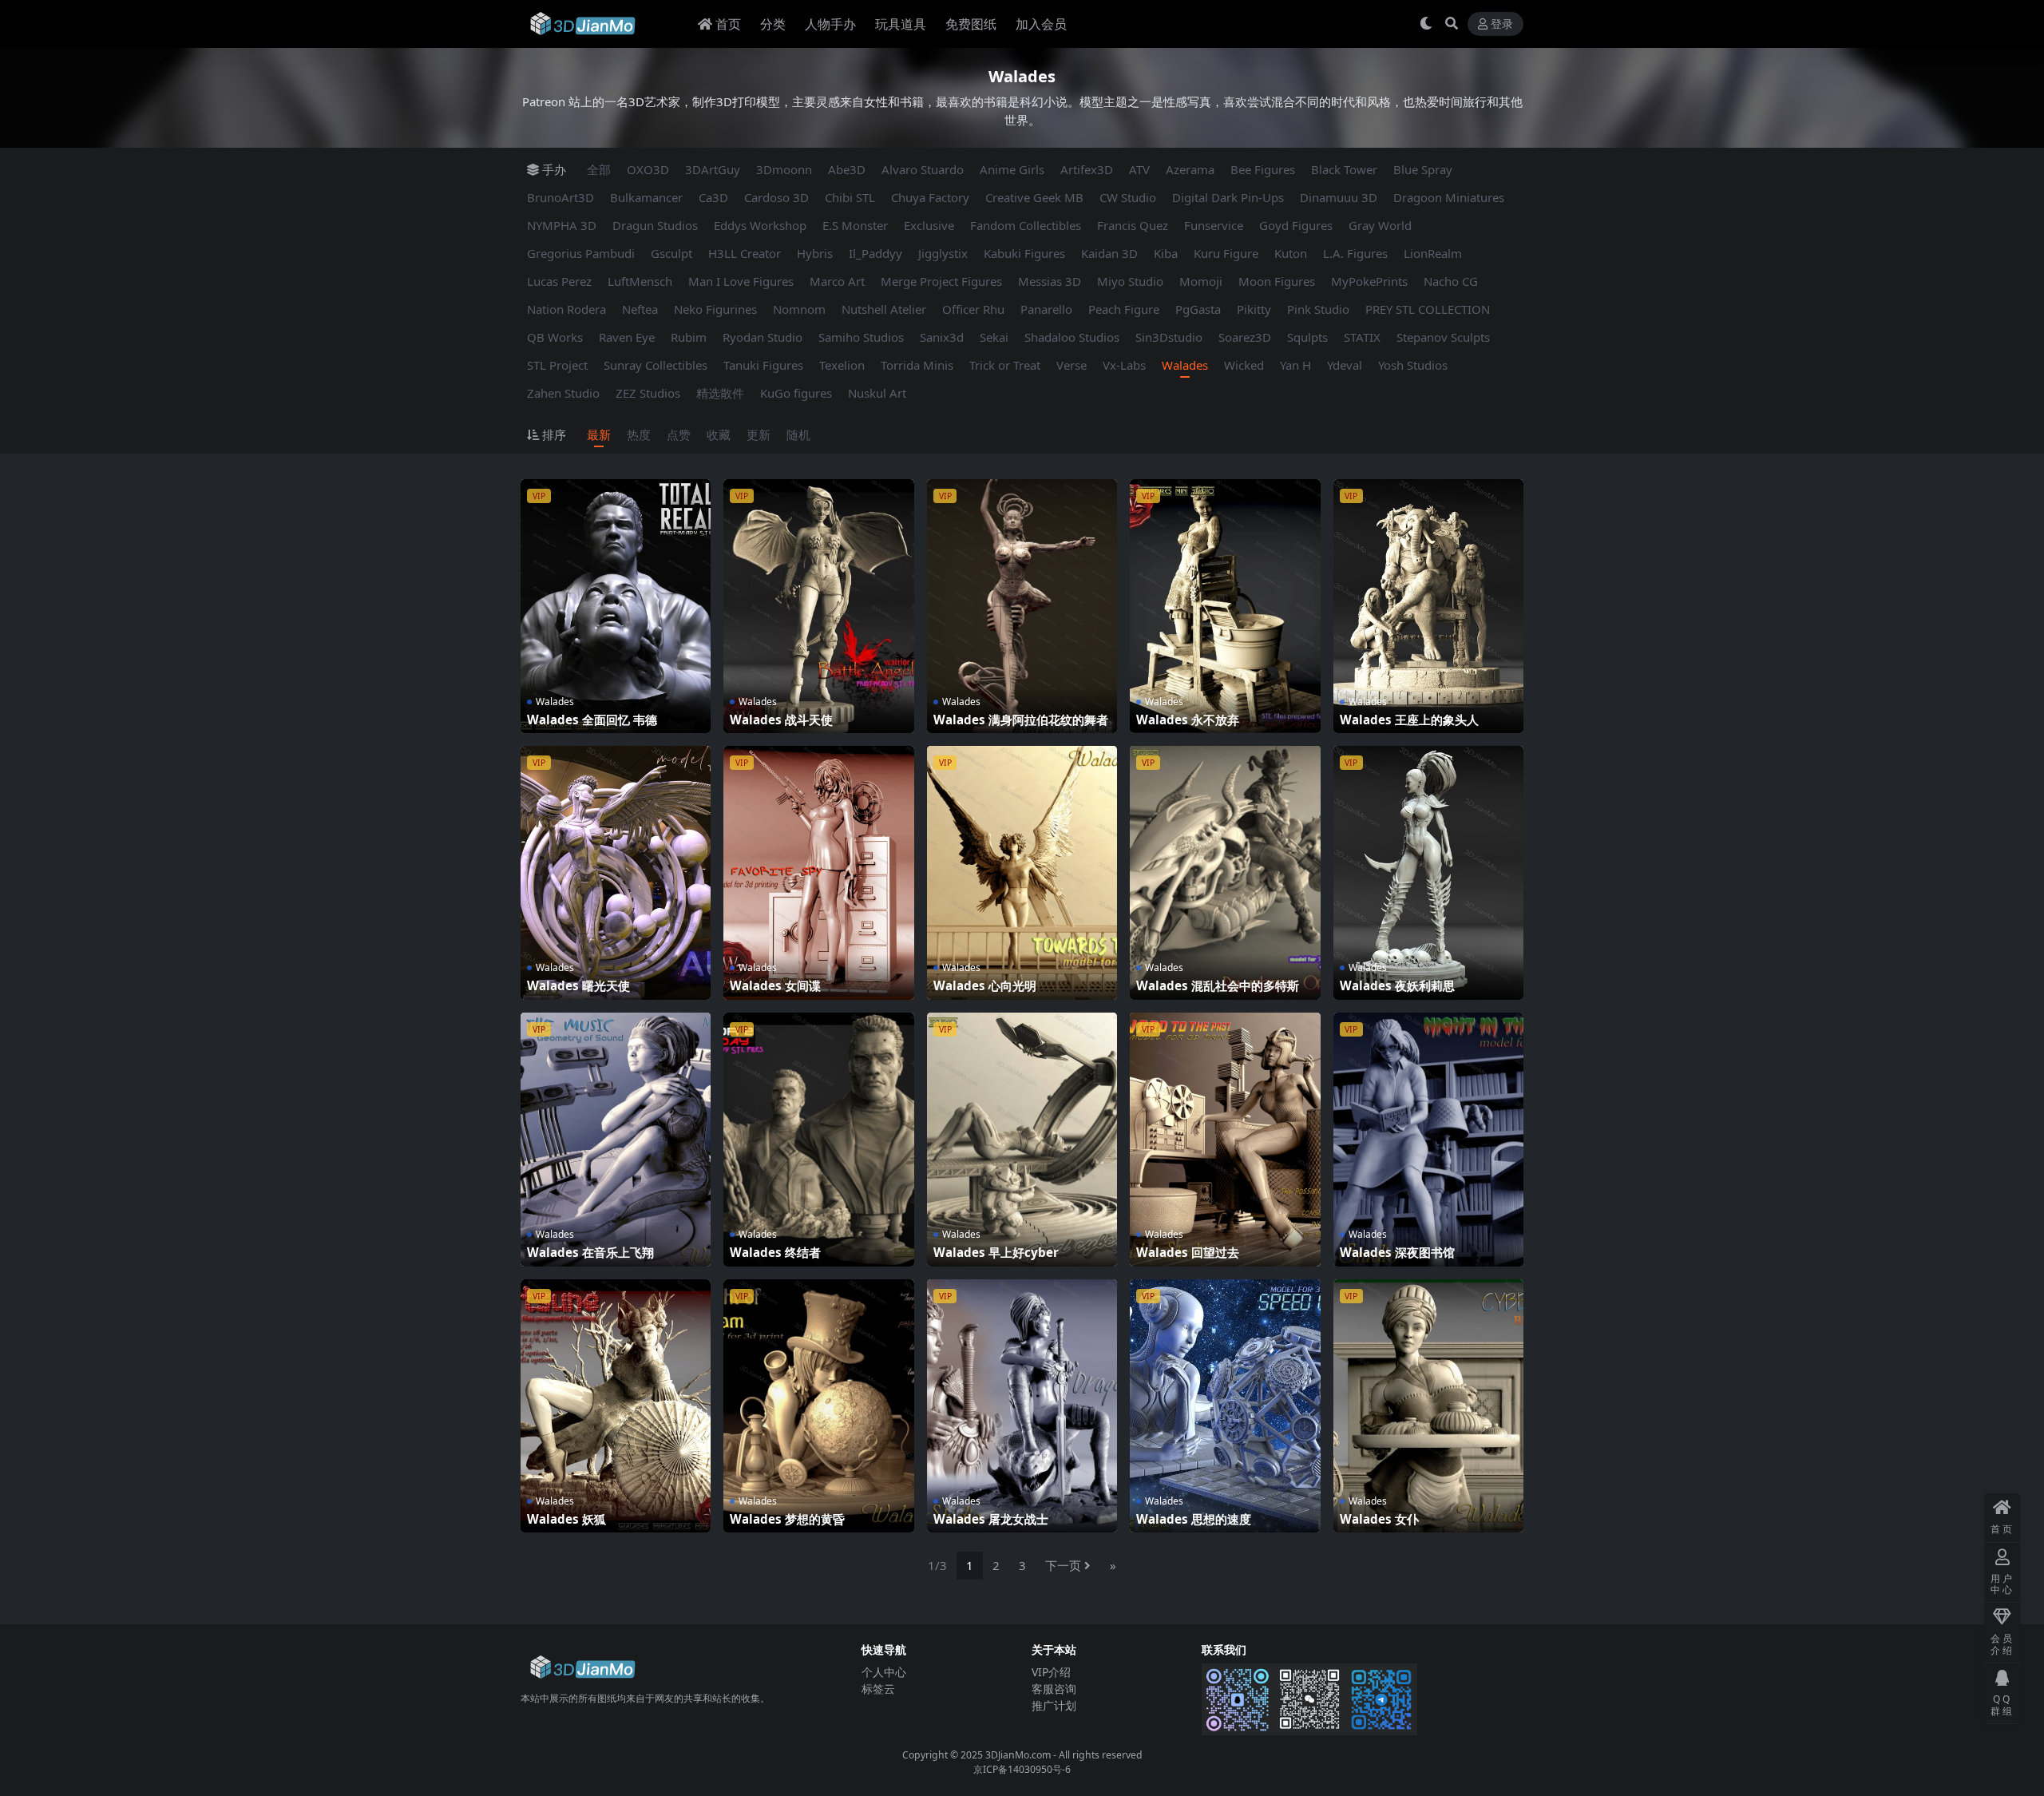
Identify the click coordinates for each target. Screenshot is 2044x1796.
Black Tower (1344, 169)
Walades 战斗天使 (781, 720)
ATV (1139, 169)
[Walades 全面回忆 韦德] (616, 606)
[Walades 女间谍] (818, 873)
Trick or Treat (1005, 365)
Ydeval (1345, 365)
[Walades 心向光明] (1022, 873)
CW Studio (1128, 197)
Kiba (1166, 253)
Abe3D (847, 169)
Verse (1072, 365)
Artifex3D (1087, 169)
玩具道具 (901, 24)
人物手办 (830, 24)
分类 (773, 24)
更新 (759, 434)
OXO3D (648, 169)
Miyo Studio (1130, 281)
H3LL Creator (745, 253)
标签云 (878, 1689)
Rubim (689, 337)
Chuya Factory (930, 197)
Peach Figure (1124, 309)
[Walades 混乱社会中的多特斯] (1225, 873)
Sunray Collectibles (656, 365)
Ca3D (713, 197)
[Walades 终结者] (818, 1140)
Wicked (1244, 365)
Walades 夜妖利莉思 (1397, 985)
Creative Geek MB (1034, 197)
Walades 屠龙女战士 (991, 1519)
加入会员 (1041, 24)
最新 (599, 434)
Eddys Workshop (760, 225)
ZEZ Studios (648, 393)
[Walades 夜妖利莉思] (1428, 873)
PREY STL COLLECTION (1428, 309)
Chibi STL (850, 197)
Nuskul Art (877, 393)
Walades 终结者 (775, 1252)
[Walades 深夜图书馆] (1428, 1140)
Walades (1185, 365)
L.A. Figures (1355, 253)
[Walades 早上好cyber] (1022, 1140)
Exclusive (929, 225)
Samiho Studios (861, 337)
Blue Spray (1423, 169)
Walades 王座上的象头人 (1409, 720)
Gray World (1380, 225)
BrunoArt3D (561, 197)
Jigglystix (943, 253)
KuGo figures (796, 393)
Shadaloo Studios (1072, 337)
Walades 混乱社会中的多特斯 (1218, 985)
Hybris (815, 253)
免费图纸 (971, 24)
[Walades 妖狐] (616, 1406)
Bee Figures (1263, 169)
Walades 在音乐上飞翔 (590, 1252)
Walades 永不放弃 (1188, 720)
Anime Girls (1012, 169)
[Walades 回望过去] (1225, 1140)
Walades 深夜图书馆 (1397, 1252)
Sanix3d (942, 337)
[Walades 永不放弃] (1225, 606)
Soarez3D (1245, 337)
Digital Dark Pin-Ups (1228, 197)
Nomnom (799, 309)
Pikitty (1254, 309)
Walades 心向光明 (985, 985)
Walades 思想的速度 (1194, 1519)
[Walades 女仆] (1428, 1406)
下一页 (1063, 1565)
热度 (639, 434)
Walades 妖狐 (566, 1519)
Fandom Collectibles (1026, 225)
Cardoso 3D (776, 197)
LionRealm (1433, 253)
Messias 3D (1050, 281)
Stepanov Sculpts (1443, 337)
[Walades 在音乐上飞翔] (616, 1140)
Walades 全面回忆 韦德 (592, 720)
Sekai (994, 337)
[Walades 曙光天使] (616, 873)
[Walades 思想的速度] (1225, 1406)
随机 (798, 434)
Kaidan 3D (1109, 253)
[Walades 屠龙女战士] (1022, 1406)
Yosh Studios (1413, 365)
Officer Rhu (973, 309)
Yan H (1295, 365)
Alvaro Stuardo (923, 169)
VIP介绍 (1051, 1672)
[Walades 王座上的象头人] (1428, 606)
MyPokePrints (1369, 281)
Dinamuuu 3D (1339, 197)
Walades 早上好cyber (996, 1252)
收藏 (719, 434)
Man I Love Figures (741, 281)
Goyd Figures (1296, 225)
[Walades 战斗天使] (818, 606)
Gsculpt (671, 253)
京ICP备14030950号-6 (1022, 1769)
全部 (599, 169)
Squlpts (1307, 337)
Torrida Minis (917, 365)
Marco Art (837, 281)
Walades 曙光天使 (578, 985)
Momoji (1201, 281)
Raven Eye (627, 337)
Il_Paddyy (875, 253)
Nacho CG (1451, 281)
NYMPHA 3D (562, 225)
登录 (1502, 24)
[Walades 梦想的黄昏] (818, 1406)
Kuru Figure (1226, 253)
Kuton (1291, 253)
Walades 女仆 (1379, 1519)
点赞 (679, 434)
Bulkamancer (646, 197)
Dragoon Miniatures (1449, 197)
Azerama (1190, 169)
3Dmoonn (784, 169)
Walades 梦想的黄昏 (787, 1519)
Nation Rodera (566, 309)
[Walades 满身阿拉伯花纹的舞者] (1022, 606)
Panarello (1046, 309)
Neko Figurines (715, 309)
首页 (728, 24)
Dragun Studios (655, 225)
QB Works (555, 337)
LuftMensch (640, 281)
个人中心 (884, 1672)
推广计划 (1054, 1705)
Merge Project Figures (941, 281)
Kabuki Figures (1024, 253)
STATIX (1362, 337)
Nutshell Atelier (884, 309)
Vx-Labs (1124, 365)
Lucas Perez (559, 281)
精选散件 (720, 393)
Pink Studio (1318, 309)
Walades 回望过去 (1188, 1252)
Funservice (1214, 225)
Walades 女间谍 (775, 985)
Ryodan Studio (763, 337)
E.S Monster (855, 225)
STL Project (557, 365)
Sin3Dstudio (1169, 337)
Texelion (842, 365)
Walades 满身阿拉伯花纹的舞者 (1021, 720)
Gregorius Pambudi (581, 253)
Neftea (640, 309)
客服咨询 (1054, 1689)
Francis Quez (1133, 225)
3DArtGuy (713, 169)
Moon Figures (1277, 281)
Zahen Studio (563, 393)
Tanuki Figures (763, 365)
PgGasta (1198, 309)
